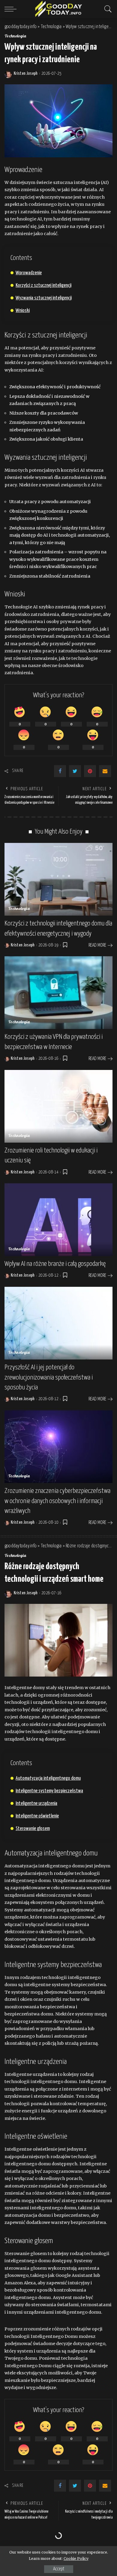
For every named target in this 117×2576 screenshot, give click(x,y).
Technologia (16, 36)
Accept (59, 2569)
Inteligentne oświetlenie (37, 1816)
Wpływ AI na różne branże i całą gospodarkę (55, 1264)
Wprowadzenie (29, 273)
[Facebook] (60, 771)
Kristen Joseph (26, 74)
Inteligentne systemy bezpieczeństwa (49, 1791)
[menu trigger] (12, 9)
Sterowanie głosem (33, 1829)
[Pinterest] (90, 771)
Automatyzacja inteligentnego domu (48, 1778)
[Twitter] (75, 771)
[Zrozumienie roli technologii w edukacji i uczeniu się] (58, 1106)
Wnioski (23, 311)
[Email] (105, 771)
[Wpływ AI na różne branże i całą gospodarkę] (58, 1220)
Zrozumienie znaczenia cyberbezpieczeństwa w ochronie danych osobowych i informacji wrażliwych (57, 1501)
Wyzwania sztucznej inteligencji (44, 298)
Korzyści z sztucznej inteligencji (43, 286)
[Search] (106, 9)
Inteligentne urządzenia (36, 1804)
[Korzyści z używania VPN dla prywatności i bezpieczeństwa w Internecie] (58, 993)
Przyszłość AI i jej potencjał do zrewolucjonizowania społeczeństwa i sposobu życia (49, 1377)
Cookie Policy (76, 2559)
